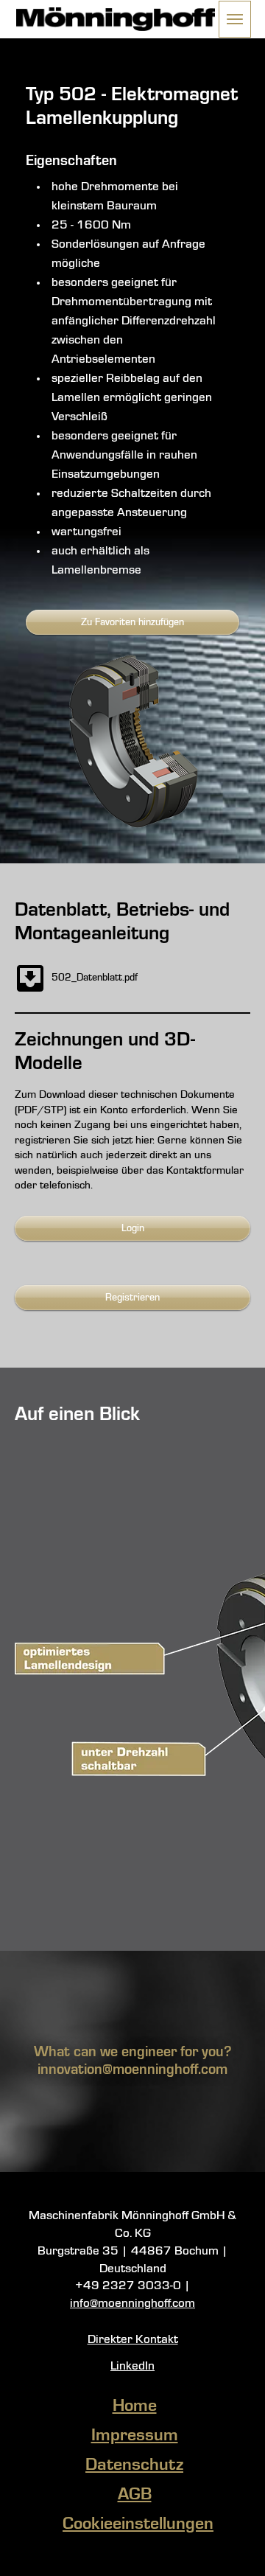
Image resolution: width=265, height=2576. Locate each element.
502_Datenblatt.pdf (95, 978)
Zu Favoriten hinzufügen (132, 622)
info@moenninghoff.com (132, 2304)
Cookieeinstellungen (138, 2524)
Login (133, 1228)
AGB (135, 2495)
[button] (235, 19)
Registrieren (132, 1298)
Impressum (135, 2436)
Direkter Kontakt (133, 2340)
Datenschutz (134, 2465)
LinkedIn (132, 2366)
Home (135, 2406)
